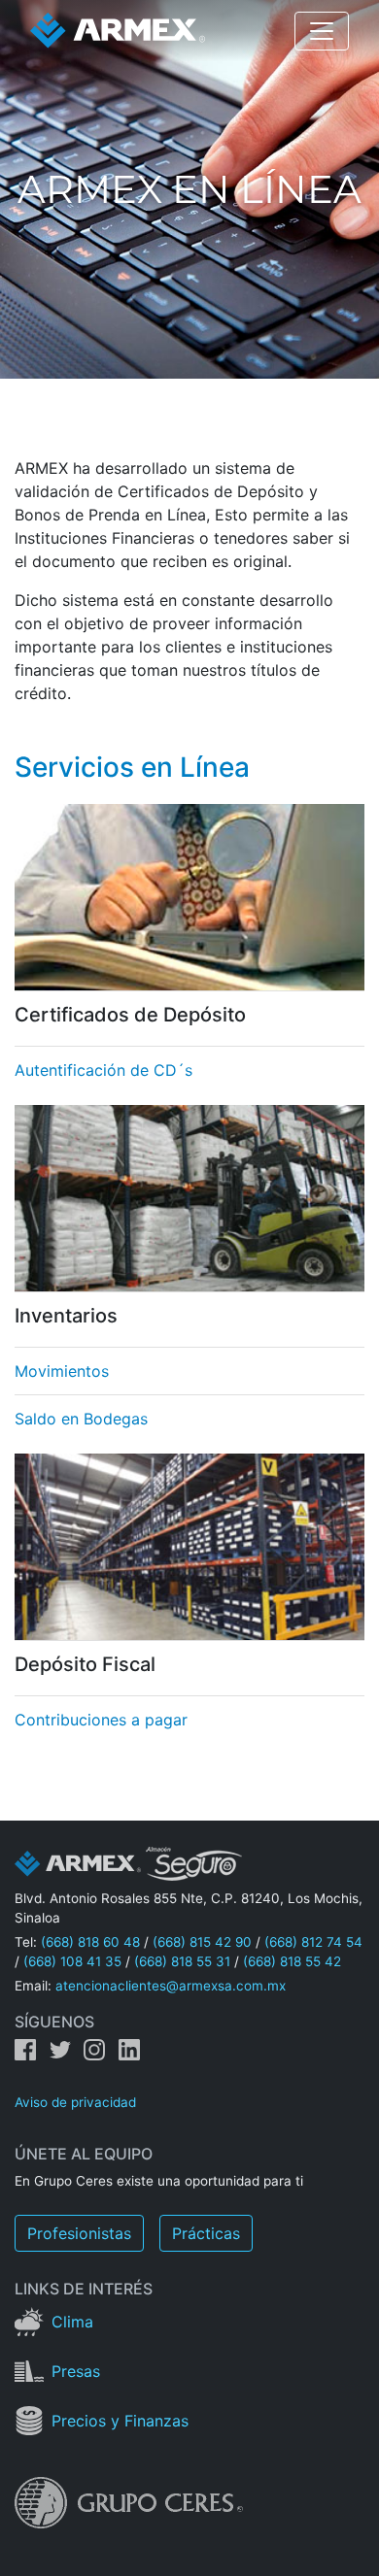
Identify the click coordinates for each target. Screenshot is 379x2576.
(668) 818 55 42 (292, 1961)
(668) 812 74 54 (313, 1942)
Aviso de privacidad (75, 2102)
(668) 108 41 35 (72, 1961)
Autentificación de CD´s (103, 1070)
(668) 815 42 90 (202, 1942)
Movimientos (62, 1371)
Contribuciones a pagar (101, 1720)
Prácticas (206, 2233)
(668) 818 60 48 (90, 1942)
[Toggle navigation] (322, 31)
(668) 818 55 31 (182, 1961)
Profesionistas (79, 2233)
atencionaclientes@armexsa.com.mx (171, 1986)
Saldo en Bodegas (81, 1419)
